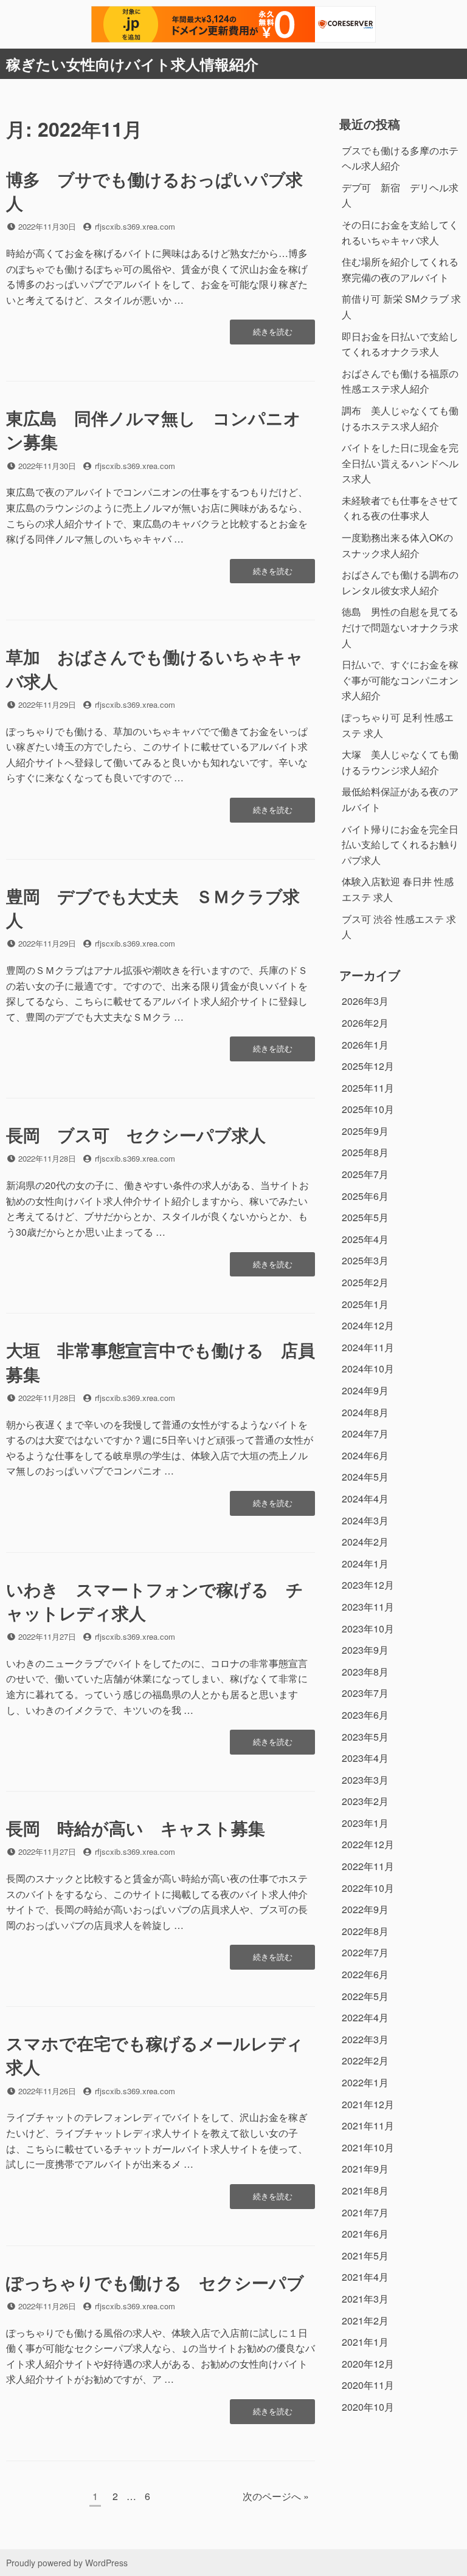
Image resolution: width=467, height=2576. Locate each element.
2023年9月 (365, 1650)
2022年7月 (365, 1952)
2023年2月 (365, 1801)
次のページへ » (276, 2496)
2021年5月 (365, 2256)
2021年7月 (365, 2212)
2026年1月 (365, 1045)
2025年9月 (365, 1131)
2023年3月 (365, 1780)
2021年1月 (365, 2342)
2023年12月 (368, 1585)
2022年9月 (365, 1909)
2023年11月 (368, 1607)
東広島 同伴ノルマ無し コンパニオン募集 (154, 430)
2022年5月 (365, 1996)
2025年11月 (368, 1088)
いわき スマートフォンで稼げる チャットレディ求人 (155, 1601)
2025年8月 (365, 1152)
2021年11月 (368, 2126)
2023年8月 (365, 1672)
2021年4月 (365, 2277)
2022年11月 (368, 1866)
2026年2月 (365, 1023)
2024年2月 (365, 1542)
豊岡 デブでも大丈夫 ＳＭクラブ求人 (153, 908)
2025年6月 (365, 1196)
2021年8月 (365, 2191)
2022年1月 (365, 2082)
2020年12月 (368, 2364)
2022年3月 (365, 2039)
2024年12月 (368, 1325)
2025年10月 (368, 1109)
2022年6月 (365, 1974)
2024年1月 (365, 1564)
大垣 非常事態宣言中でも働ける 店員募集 (161, 1362)
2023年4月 (365, 1758)
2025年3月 (365, 1260)
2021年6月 (365, 2234)
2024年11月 (368, 1347)
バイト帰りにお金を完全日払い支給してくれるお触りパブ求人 (400, 844)
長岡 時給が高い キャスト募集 (136, 1828)
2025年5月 (365, 1217)
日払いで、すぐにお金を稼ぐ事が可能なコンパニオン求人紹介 (400, 680)
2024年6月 (365, 1455)
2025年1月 (365, 1304)
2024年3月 (365, 1520)
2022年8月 (365, 1931)
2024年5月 (365, 1477)
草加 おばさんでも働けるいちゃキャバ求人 (155, 668)
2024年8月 (365, 1412)
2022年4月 (365, 2017)
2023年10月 (368, 1629)
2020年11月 (368, 2385)
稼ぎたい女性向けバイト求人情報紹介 (132, 64)
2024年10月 (368, 1368)
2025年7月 (365, 1174)
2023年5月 (365, 1737)
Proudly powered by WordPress (67, 2563)
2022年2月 (365, 2060)
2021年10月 (368, 2147)
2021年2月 (365, 2321)
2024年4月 (365, 1499)
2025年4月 (365, 1239)
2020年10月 (368, 2407)
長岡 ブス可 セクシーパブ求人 (136, 1135)
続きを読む (272, 335)
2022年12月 (368, 1844)
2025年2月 (365, 1282)
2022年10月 (368, 1888)
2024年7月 (365, 1434)
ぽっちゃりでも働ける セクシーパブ (155, 2282)
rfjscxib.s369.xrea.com (135, 226)
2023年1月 (365, 1823)
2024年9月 (365, 1390)
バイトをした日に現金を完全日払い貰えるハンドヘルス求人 (400, 463)
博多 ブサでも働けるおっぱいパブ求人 (154, 191)
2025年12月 (368, 1066)
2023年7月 (365, 1693)
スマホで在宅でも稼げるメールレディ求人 (155, 2055)
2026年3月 (365, 1001)
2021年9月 (365, 2169)
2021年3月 (365, 2299)
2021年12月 (368, 2104)
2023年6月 (365, 1715)
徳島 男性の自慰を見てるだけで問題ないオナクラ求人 (400, 627)
